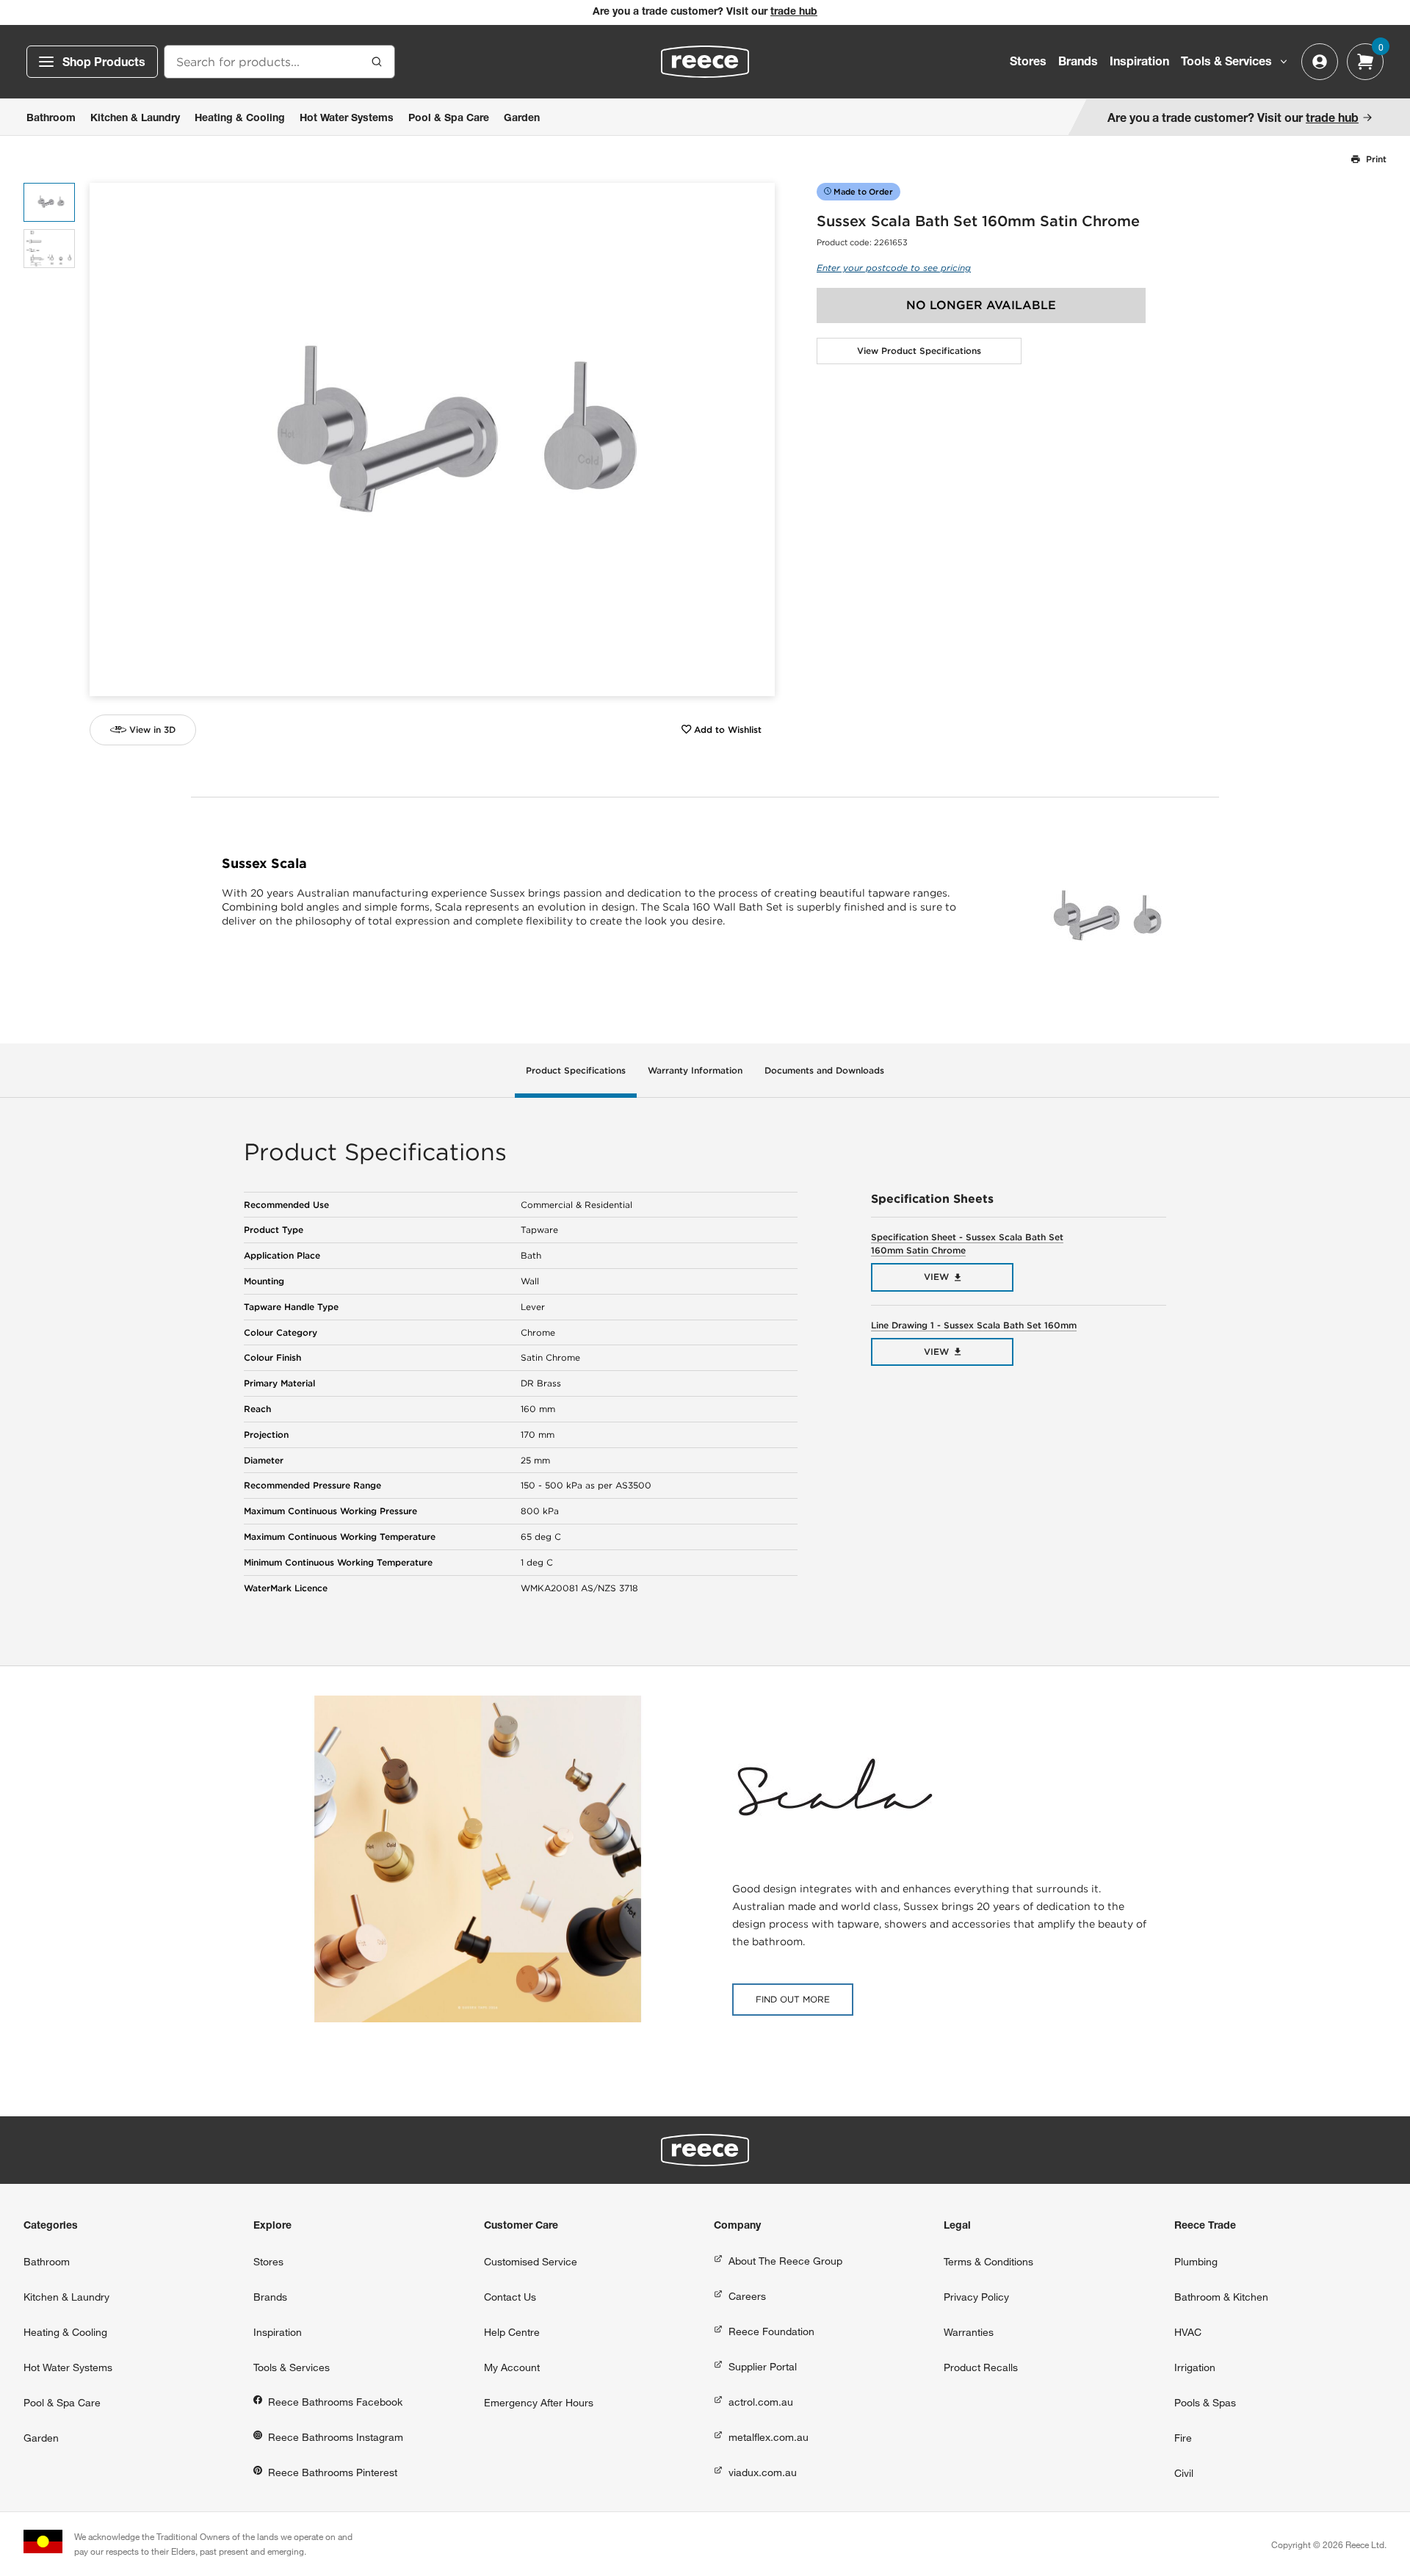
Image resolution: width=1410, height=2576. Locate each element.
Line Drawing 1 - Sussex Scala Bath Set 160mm (974, 1325)
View (936, 1277)
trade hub (794, 12)
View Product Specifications (919, 351)
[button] (758, 439)
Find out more (793, 1999)
